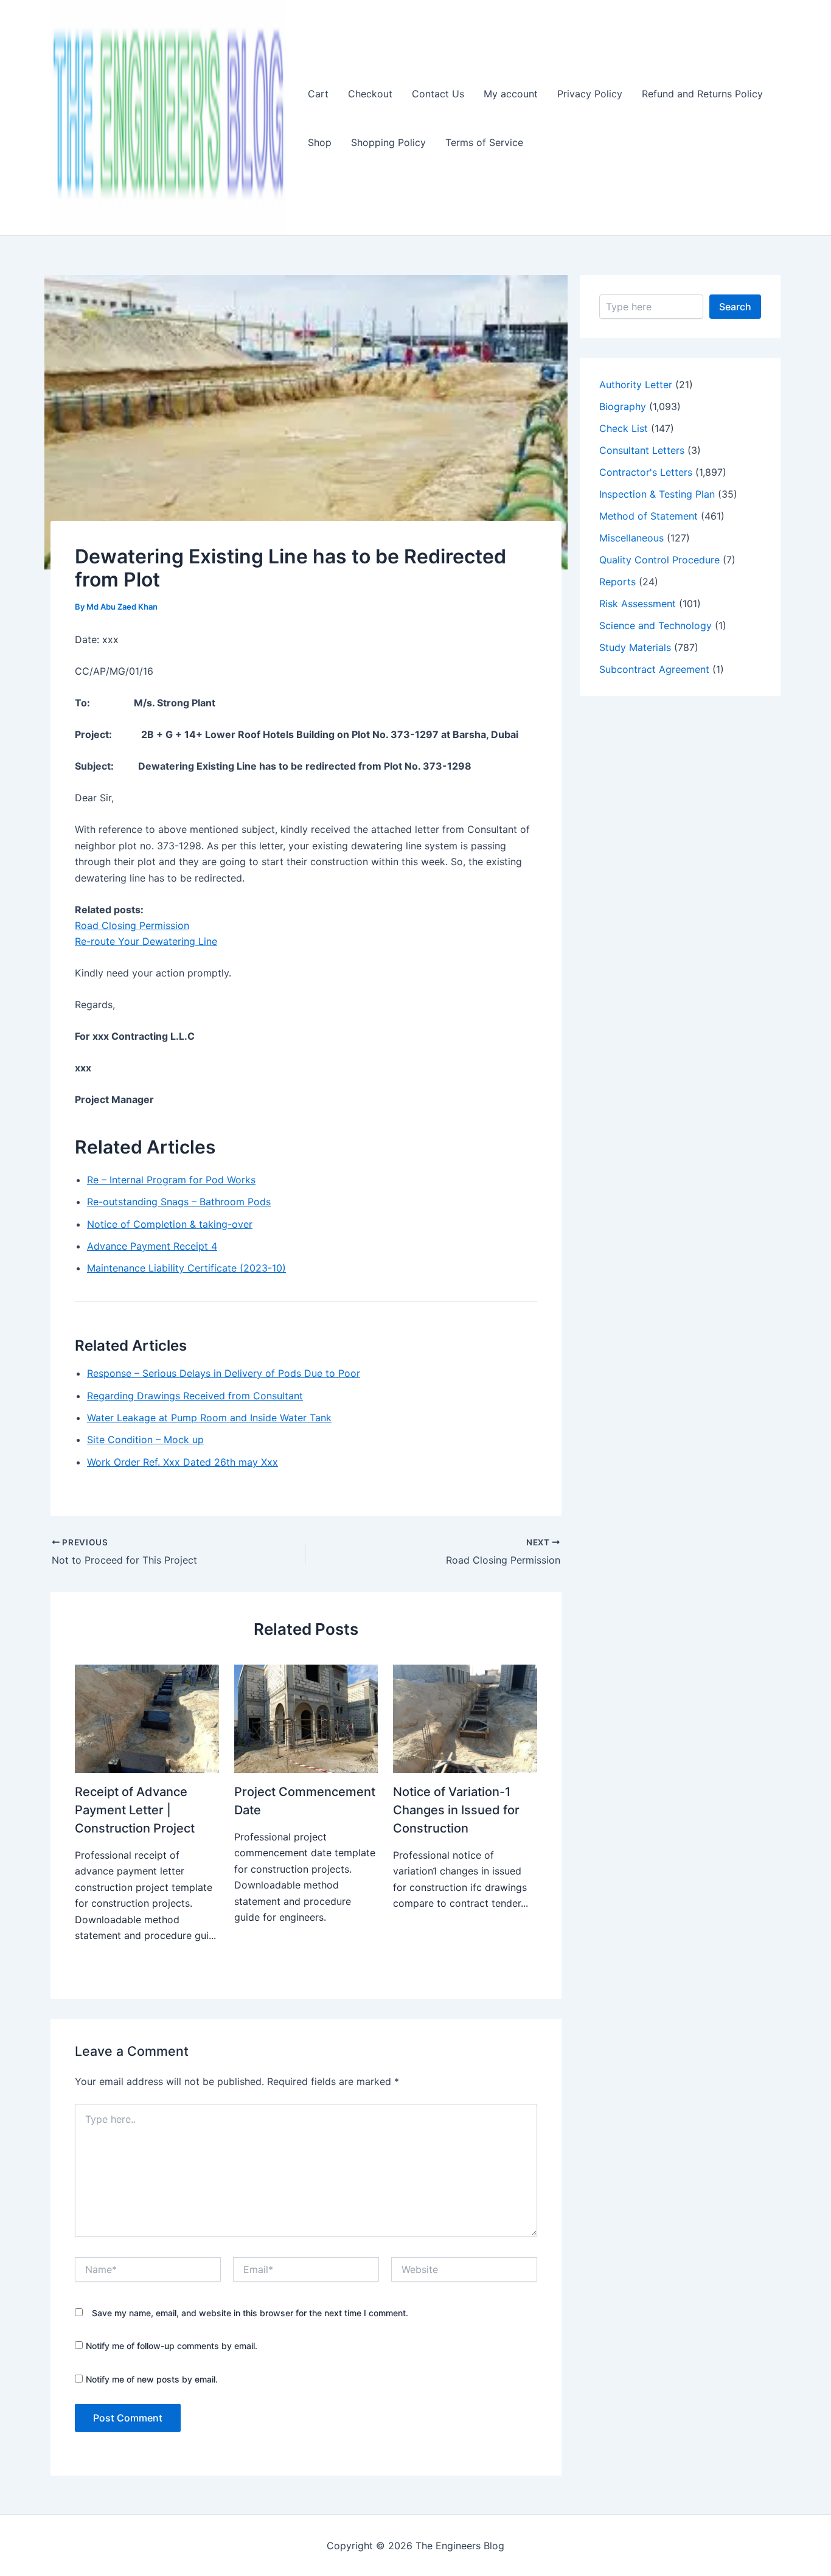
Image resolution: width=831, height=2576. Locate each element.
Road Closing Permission (132, 925)
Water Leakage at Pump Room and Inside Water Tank (209, 1418)
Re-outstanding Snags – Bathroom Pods (179, 1202)
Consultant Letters (642, 450)
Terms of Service (484, 142)
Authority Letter (636, 385)
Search (735, 307)
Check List (624, 428)
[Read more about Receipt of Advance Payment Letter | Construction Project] (147, 1718)
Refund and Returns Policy (702, 94)
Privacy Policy (590, 94)
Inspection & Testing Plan (657, 494)
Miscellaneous (631, 538)
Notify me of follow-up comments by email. (172, 2346)
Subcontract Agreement (654, 669)
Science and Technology (655, 625)
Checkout (370, 94)
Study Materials (635, 647)
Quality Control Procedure (659, 560)
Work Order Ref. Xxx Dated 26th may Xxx (183, 1462)
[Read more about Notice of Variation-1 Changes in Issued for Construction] (465, 1718)
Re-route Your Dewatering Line (146, 941)
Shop (320, 142)
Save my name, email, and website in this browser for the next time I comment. (250, 2313)
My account (511, 94)
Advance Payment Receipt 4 (152, 1246)
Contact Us (438, 94)
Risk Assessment (638, 604)
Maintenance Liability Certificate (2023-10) (186, 1268)
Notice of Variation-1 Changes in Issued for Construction (456, 1810)
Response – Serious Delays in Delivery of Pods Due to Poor (224, 1373)
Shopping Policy (388, 142)
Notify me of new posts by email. (152, 2379)
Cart (318, 94)
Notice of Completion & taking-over (170, 1224)
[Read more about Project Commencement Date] (306, 1718)
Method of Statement (648, 516)
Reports (617, 582)
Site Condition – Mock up (145, 1439)
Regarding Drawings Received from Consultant (195, 1396)
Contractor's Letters (646, 472)
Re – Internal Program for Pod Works (171, 1180)
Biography (623, 406)
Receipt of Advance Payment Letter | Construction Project (135, 1810)
